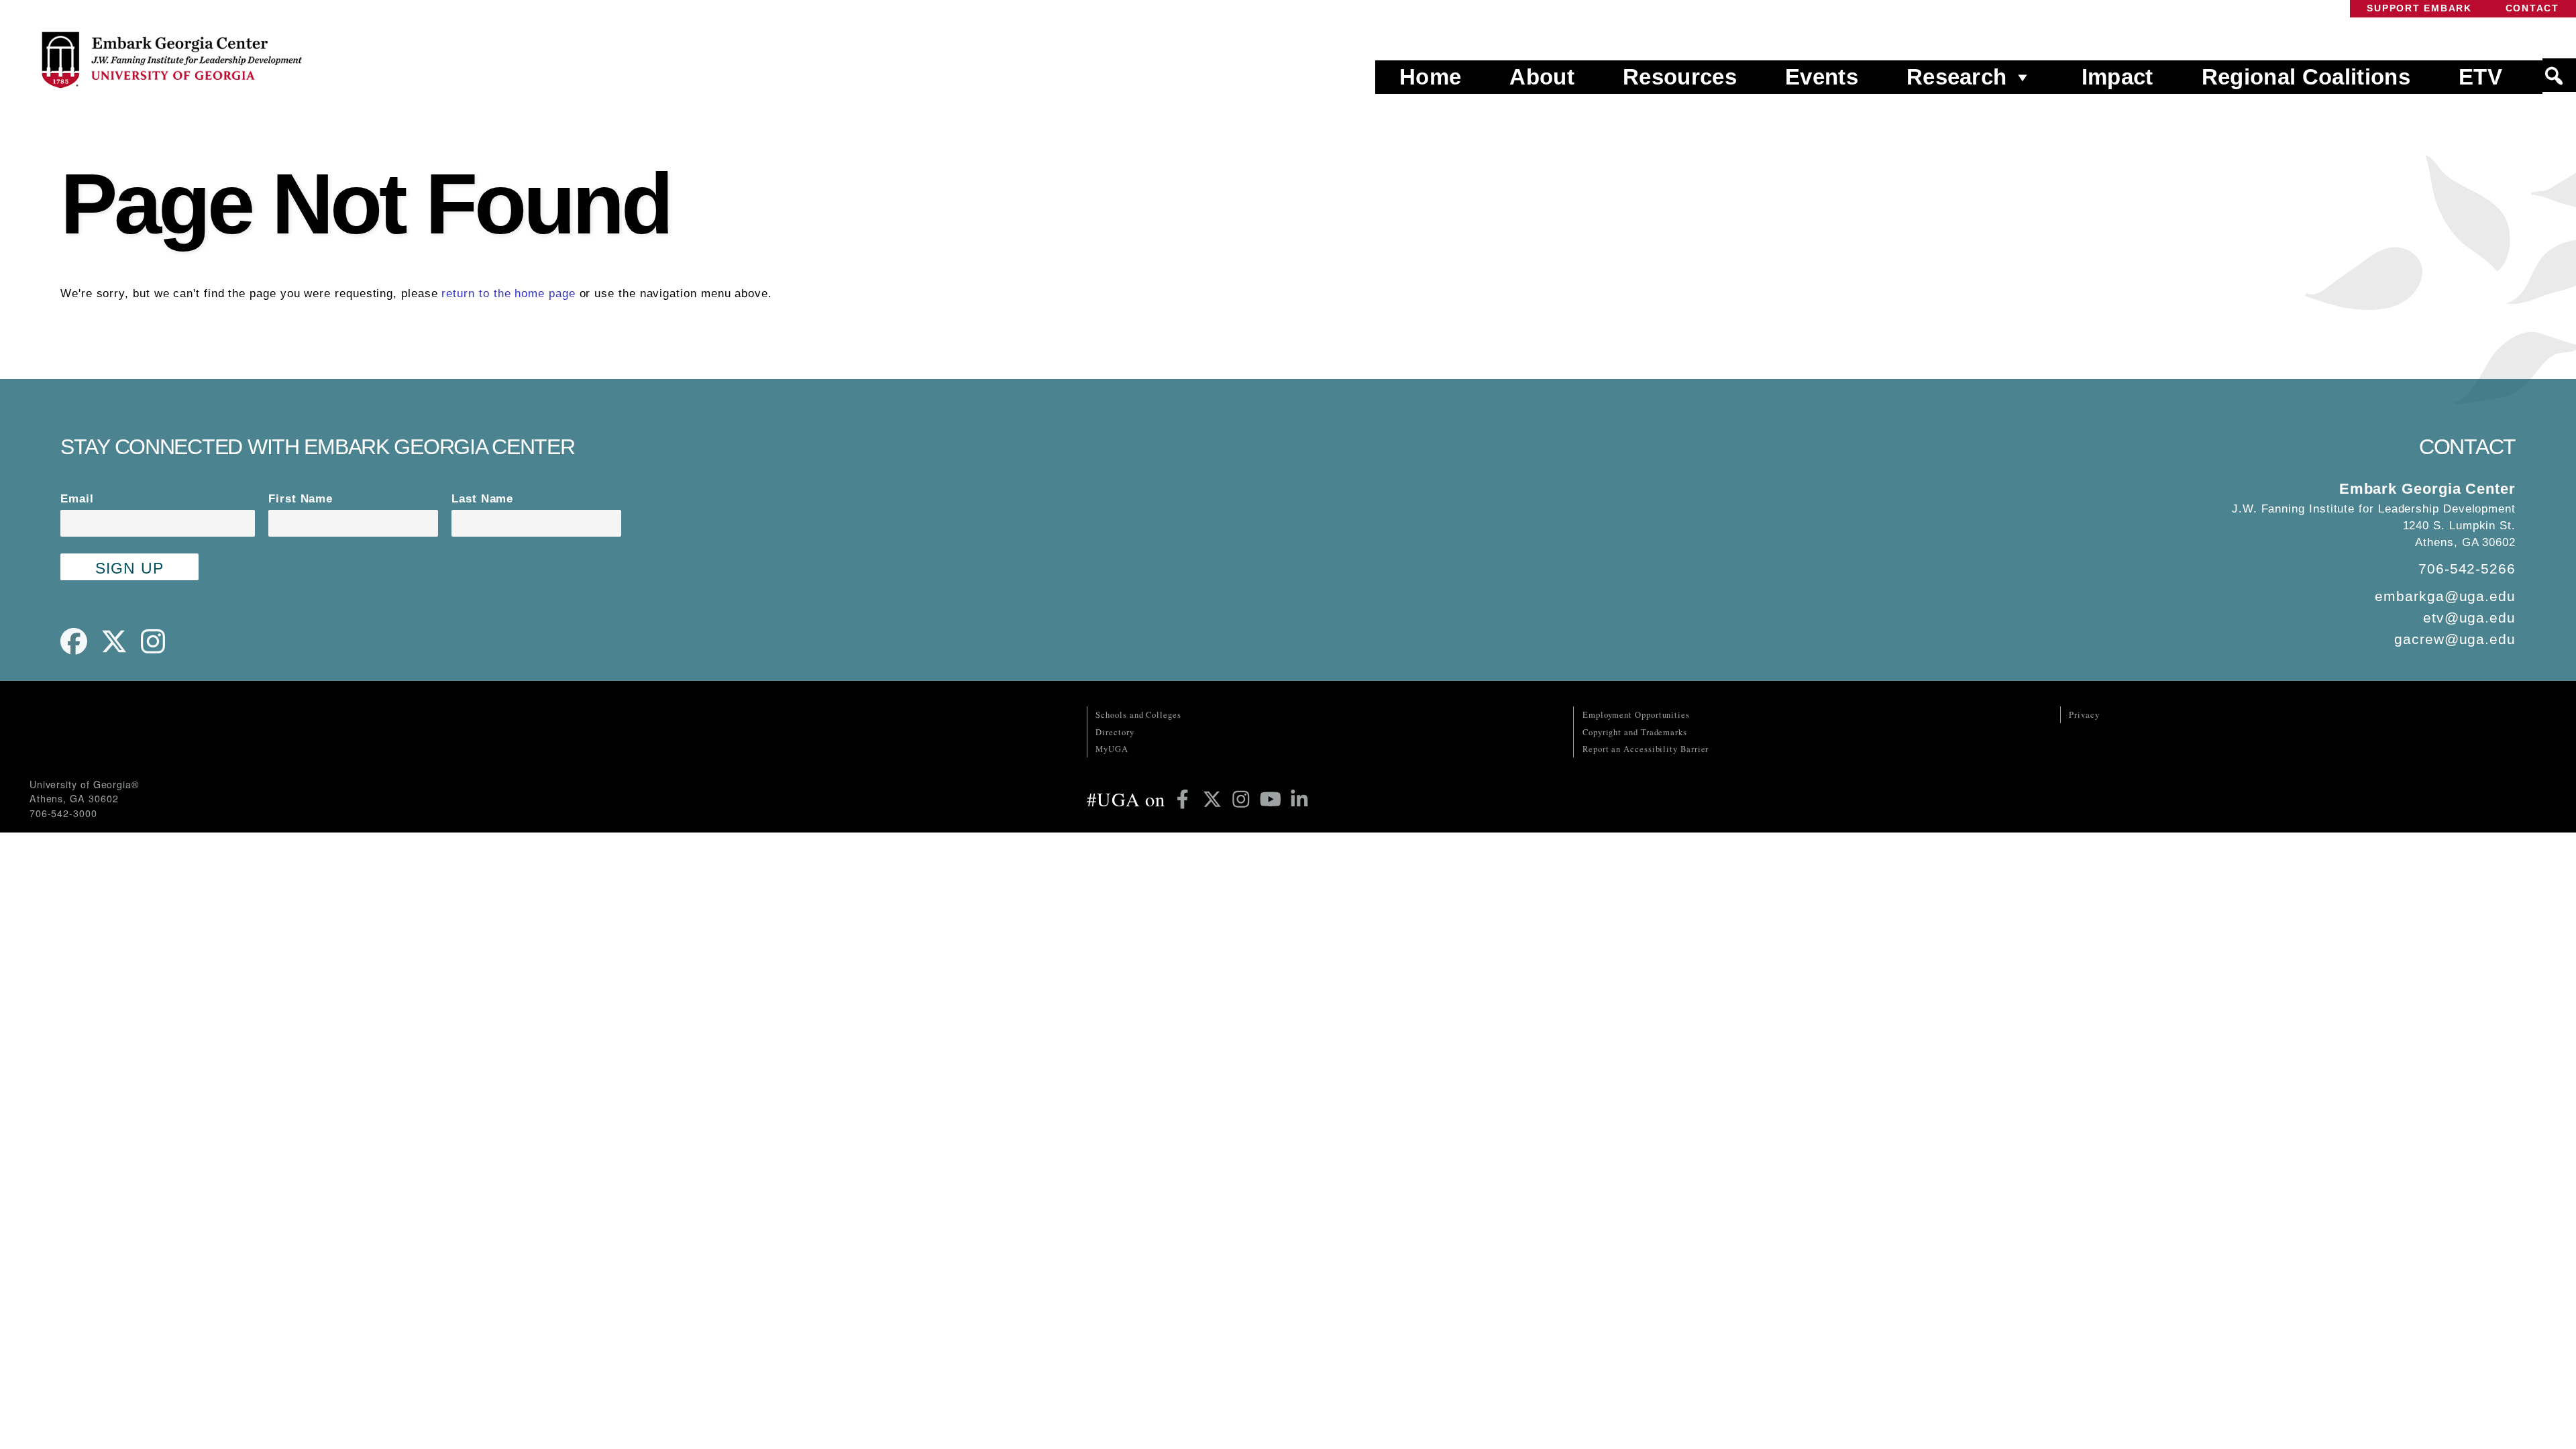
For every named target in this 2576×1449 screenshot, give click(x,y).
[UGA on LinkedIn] (1299, 799)
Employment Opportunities (1636, 715)
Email (77, 499)
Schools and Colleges (1138, 715)
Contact (2532, 8)
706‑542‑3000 (63, 813)
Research (1957, 77)
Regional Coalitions (2306, 77)
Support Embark (2419, 8)
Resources (1680, 77)
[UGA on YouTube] (1273, 799)
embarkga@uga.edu (2445, 596)
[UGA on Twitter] (1215, 799)
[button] (2559, 76)
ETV (2480, 77)
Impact (2117, 77)
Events (1822, 77)
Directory (1115, 732)
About (1542, 77)
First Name (301, 499)
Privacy (2084, 715)
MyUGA (1112, 749)
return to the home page (508, 293)
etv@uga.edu (2469, 618)
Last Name (482, 499)
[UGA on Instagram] (1244, 799)
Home (1430, 77)
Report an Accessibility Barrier (1646, 749)
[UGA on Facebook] (1185, 799)
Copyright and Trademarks (1635, 732)
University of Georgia (130, 733)
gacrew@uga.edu (2455, 639)
